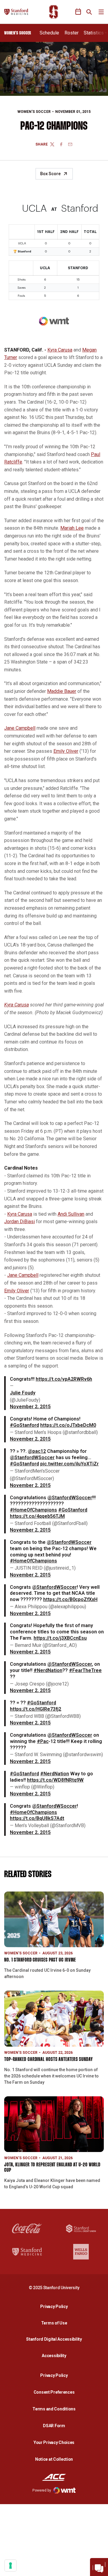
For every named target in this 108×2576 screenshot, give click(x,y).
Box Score (50, 174)
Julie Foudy (23, 1393)
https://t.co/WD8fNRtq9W (55, 1780)
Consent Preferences (54, 2392)
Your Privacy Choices (54, 2442)
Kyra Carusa (60, 350)
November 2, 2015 (30, 1407)
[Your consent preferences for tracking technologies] (10, 2566)
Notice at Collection (54, 2459)
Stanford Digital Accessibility (55, 2339)
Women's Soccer (34, 112)
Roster (72, 33)
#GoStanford (24, 1425)
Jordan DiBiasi (19, 1222)
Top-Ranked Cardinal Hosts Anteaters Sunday (49, 2060)
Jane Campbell (20, 728)
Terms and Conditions (54, 2409)
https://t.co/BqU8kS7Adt (37, 1818)
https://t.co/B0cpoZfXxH (70, 1599)
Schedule (49, 33)
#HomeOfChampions (33, 1510)
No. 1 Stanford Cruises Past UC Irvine (40, 1960)
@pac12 (37, 1451)
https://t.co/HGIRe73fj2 (36, 1709)
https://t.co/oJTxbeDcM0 (68, 1425)
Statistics (94, 33)
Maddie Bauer (62, 691)
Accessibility (55, 2355)
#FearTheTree (85, 1670)
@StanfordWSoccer (32, 1457)
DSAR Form (54, 2426)
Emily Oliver (66, 751)
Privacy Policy (55, 2306)
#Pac (43, 1741)
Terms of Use (54, 2323)
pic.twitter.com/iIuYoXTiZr (69, 1464)
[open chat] (99, 2567)
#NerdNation (48, 1670)
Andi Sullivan (71, 1214)
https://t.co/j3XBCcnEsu (60, 1638)
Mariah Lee (72, 528)
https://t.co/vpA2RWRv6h (64, 1379)
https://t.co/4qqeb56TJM (37, 1516)
